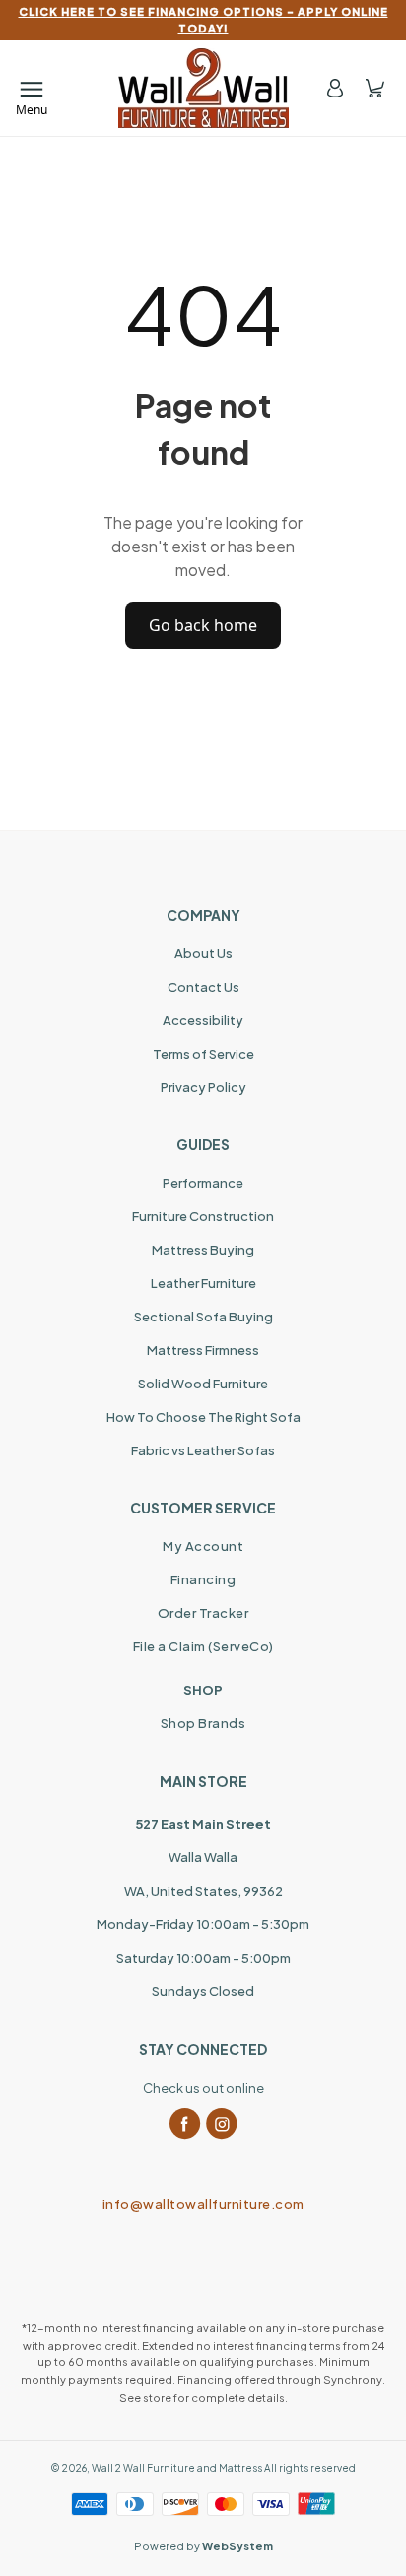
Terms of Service (203, 1054)
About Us (203, 953)
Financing (203, 1579)
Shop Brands (203, 1723)
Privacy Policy (203, 1087)
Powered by (203, 2546)
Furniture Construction (203, 1216)
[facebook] (185, 2124)
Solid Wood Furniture (203, 1384)
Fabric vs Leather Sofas (203, 1450)
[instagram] (222, 2124)
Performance (203, 1183)
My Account (203, 1546)
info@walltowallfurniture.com (203, 2204)
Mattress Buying (203, 1250)
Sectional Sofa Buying (203, 1317)
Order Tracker (203, 1613)
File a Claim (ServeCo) (203, 1646)
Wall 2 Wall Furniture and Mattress (177, 2468)
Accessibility (203, 1020)
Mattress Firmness (203, 1350)
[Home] (203, 88)
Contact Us (203, 987)
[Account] (335, 88)
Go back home (203, 625)
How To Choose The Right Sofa (203, 1417)
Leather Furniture (203, 1283)
